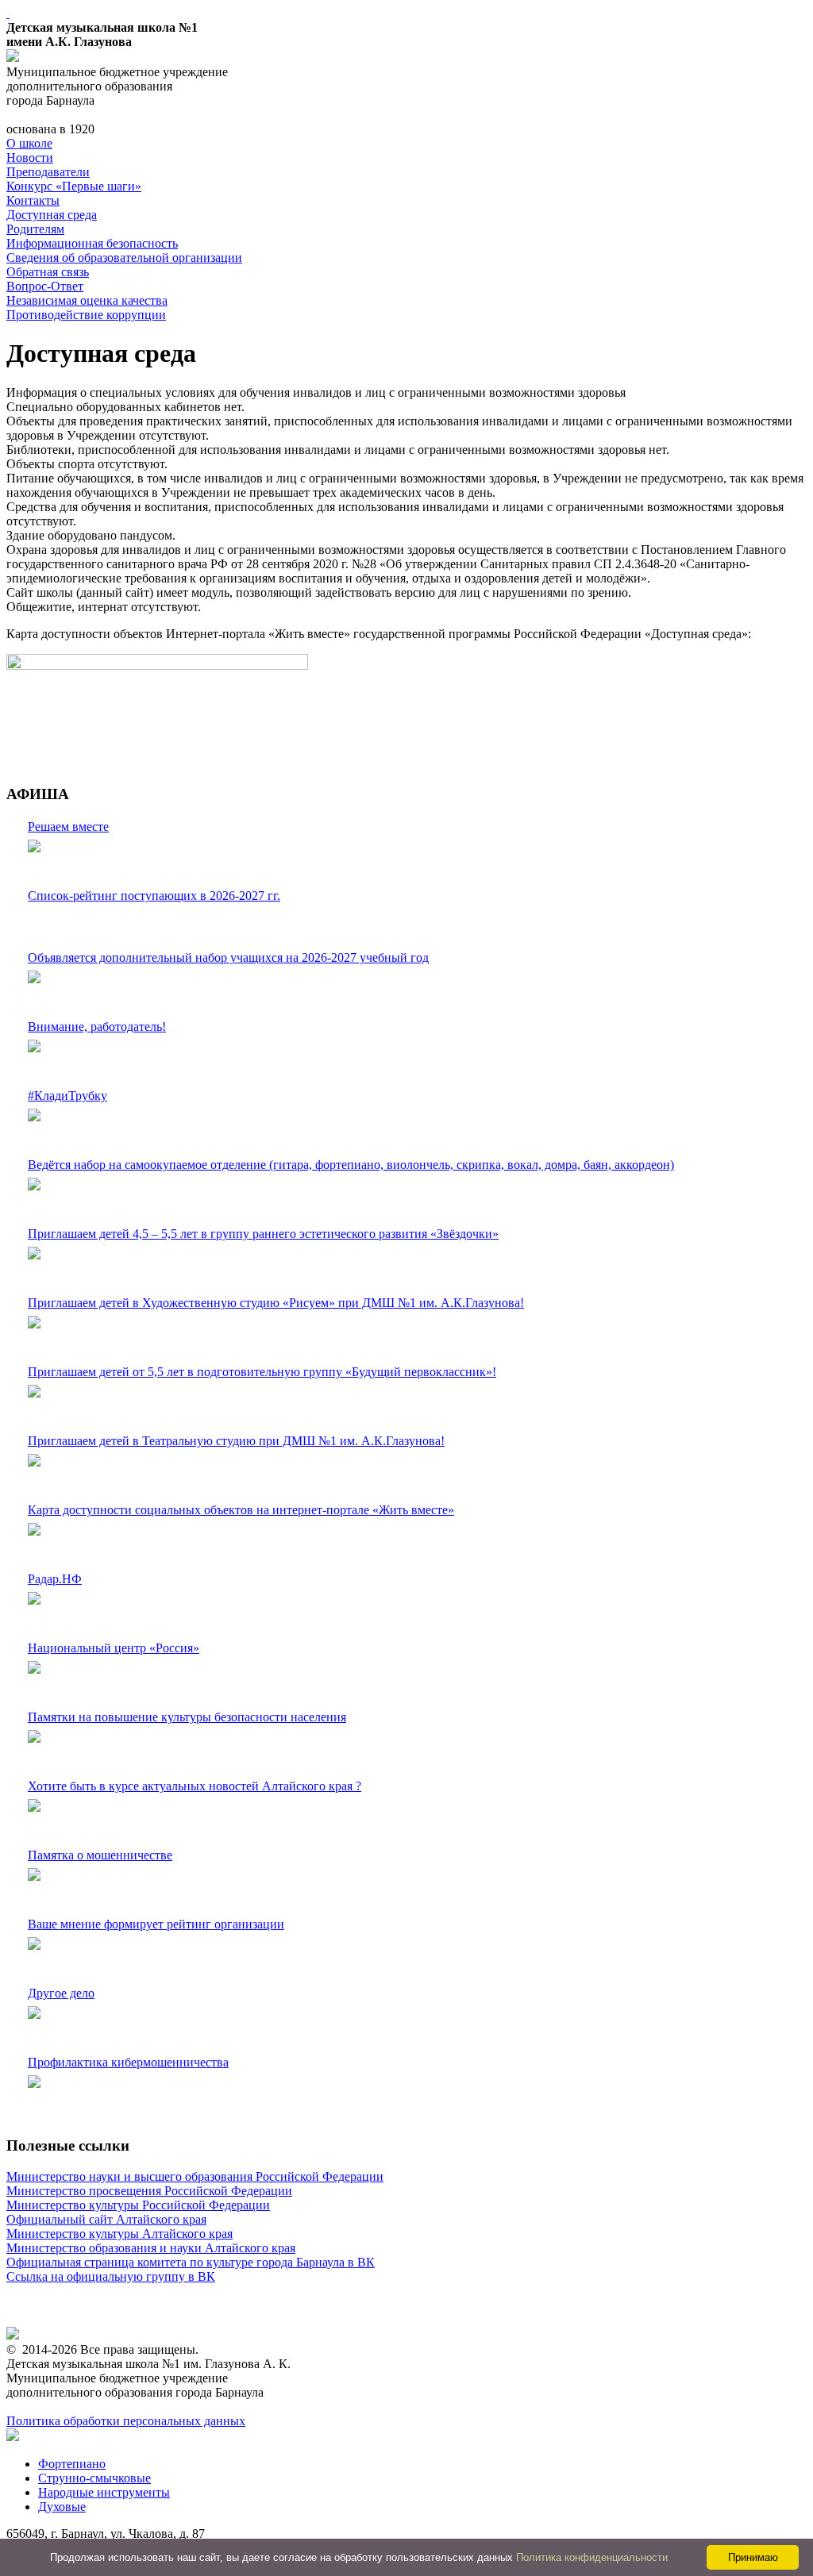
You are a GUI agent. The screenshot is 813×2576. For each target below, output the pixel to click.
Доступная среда (52, 215)
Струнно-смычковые (94, 2478)
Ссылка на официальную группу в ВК (111, 2276)
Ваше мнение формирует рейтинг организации (156, 1924)
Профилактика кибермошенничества (128, 2062)
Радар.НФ (55, 1579)
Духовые (62, 2507)
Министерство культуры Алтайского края (119, 2234)
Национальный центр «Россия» (114, 1648)
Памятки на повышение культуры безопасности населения (187, 1717)
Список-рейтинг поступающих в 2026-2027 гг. (154, 896)
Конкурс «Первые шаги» (74, 186)
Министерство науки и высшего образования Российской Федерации (195, 2176)
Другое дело (61, 1993)
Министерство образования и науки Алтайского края (151, 2248)
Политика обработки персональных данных (126, 2421)
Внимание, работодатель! (97, 1027)
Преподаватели (48, 172)
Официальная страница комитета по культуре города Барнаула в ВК (191, 2262)
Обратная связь (48, 272)
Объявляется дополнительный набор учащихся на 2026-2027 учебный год (228, 957)
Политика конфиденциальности (592, 2557)
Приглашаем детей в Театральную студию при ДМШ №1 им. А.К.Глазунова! (236, 1441)
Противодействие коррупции (86, 315)
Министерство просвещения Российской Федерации (149, 2191)
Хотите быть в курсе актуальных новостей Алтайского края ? (195, 1786)
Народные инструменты (104, 2492)
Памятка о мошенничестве (100, 1855)
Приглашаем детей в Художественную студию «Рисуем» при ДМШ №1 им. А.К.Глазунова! (276, 1303)
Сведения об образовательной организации (124, 258)
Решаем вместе (68, 827)
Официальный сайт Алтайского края (106, 2219)
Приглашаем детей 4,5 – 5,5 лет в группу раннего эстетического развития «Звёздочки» (263, 1234)
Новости (30, 158)
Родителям (35, 229)
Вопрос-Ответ (45, 286)
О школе (29, 143)
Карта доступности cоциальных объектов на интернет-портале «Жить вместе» (241, 1510)
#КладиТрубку (67, 1096)
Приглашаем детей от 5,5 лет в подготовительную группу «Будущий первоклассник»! (262, 1372)
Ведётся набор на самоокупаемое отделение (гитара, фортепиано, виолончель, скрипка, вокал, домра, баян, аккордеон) (351, 1165)
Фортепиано (72, 2464)
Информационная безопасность (92, 243)
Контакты (33, 200)
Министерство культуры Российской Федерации (138, 2205)
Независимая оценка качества (87, 300)
